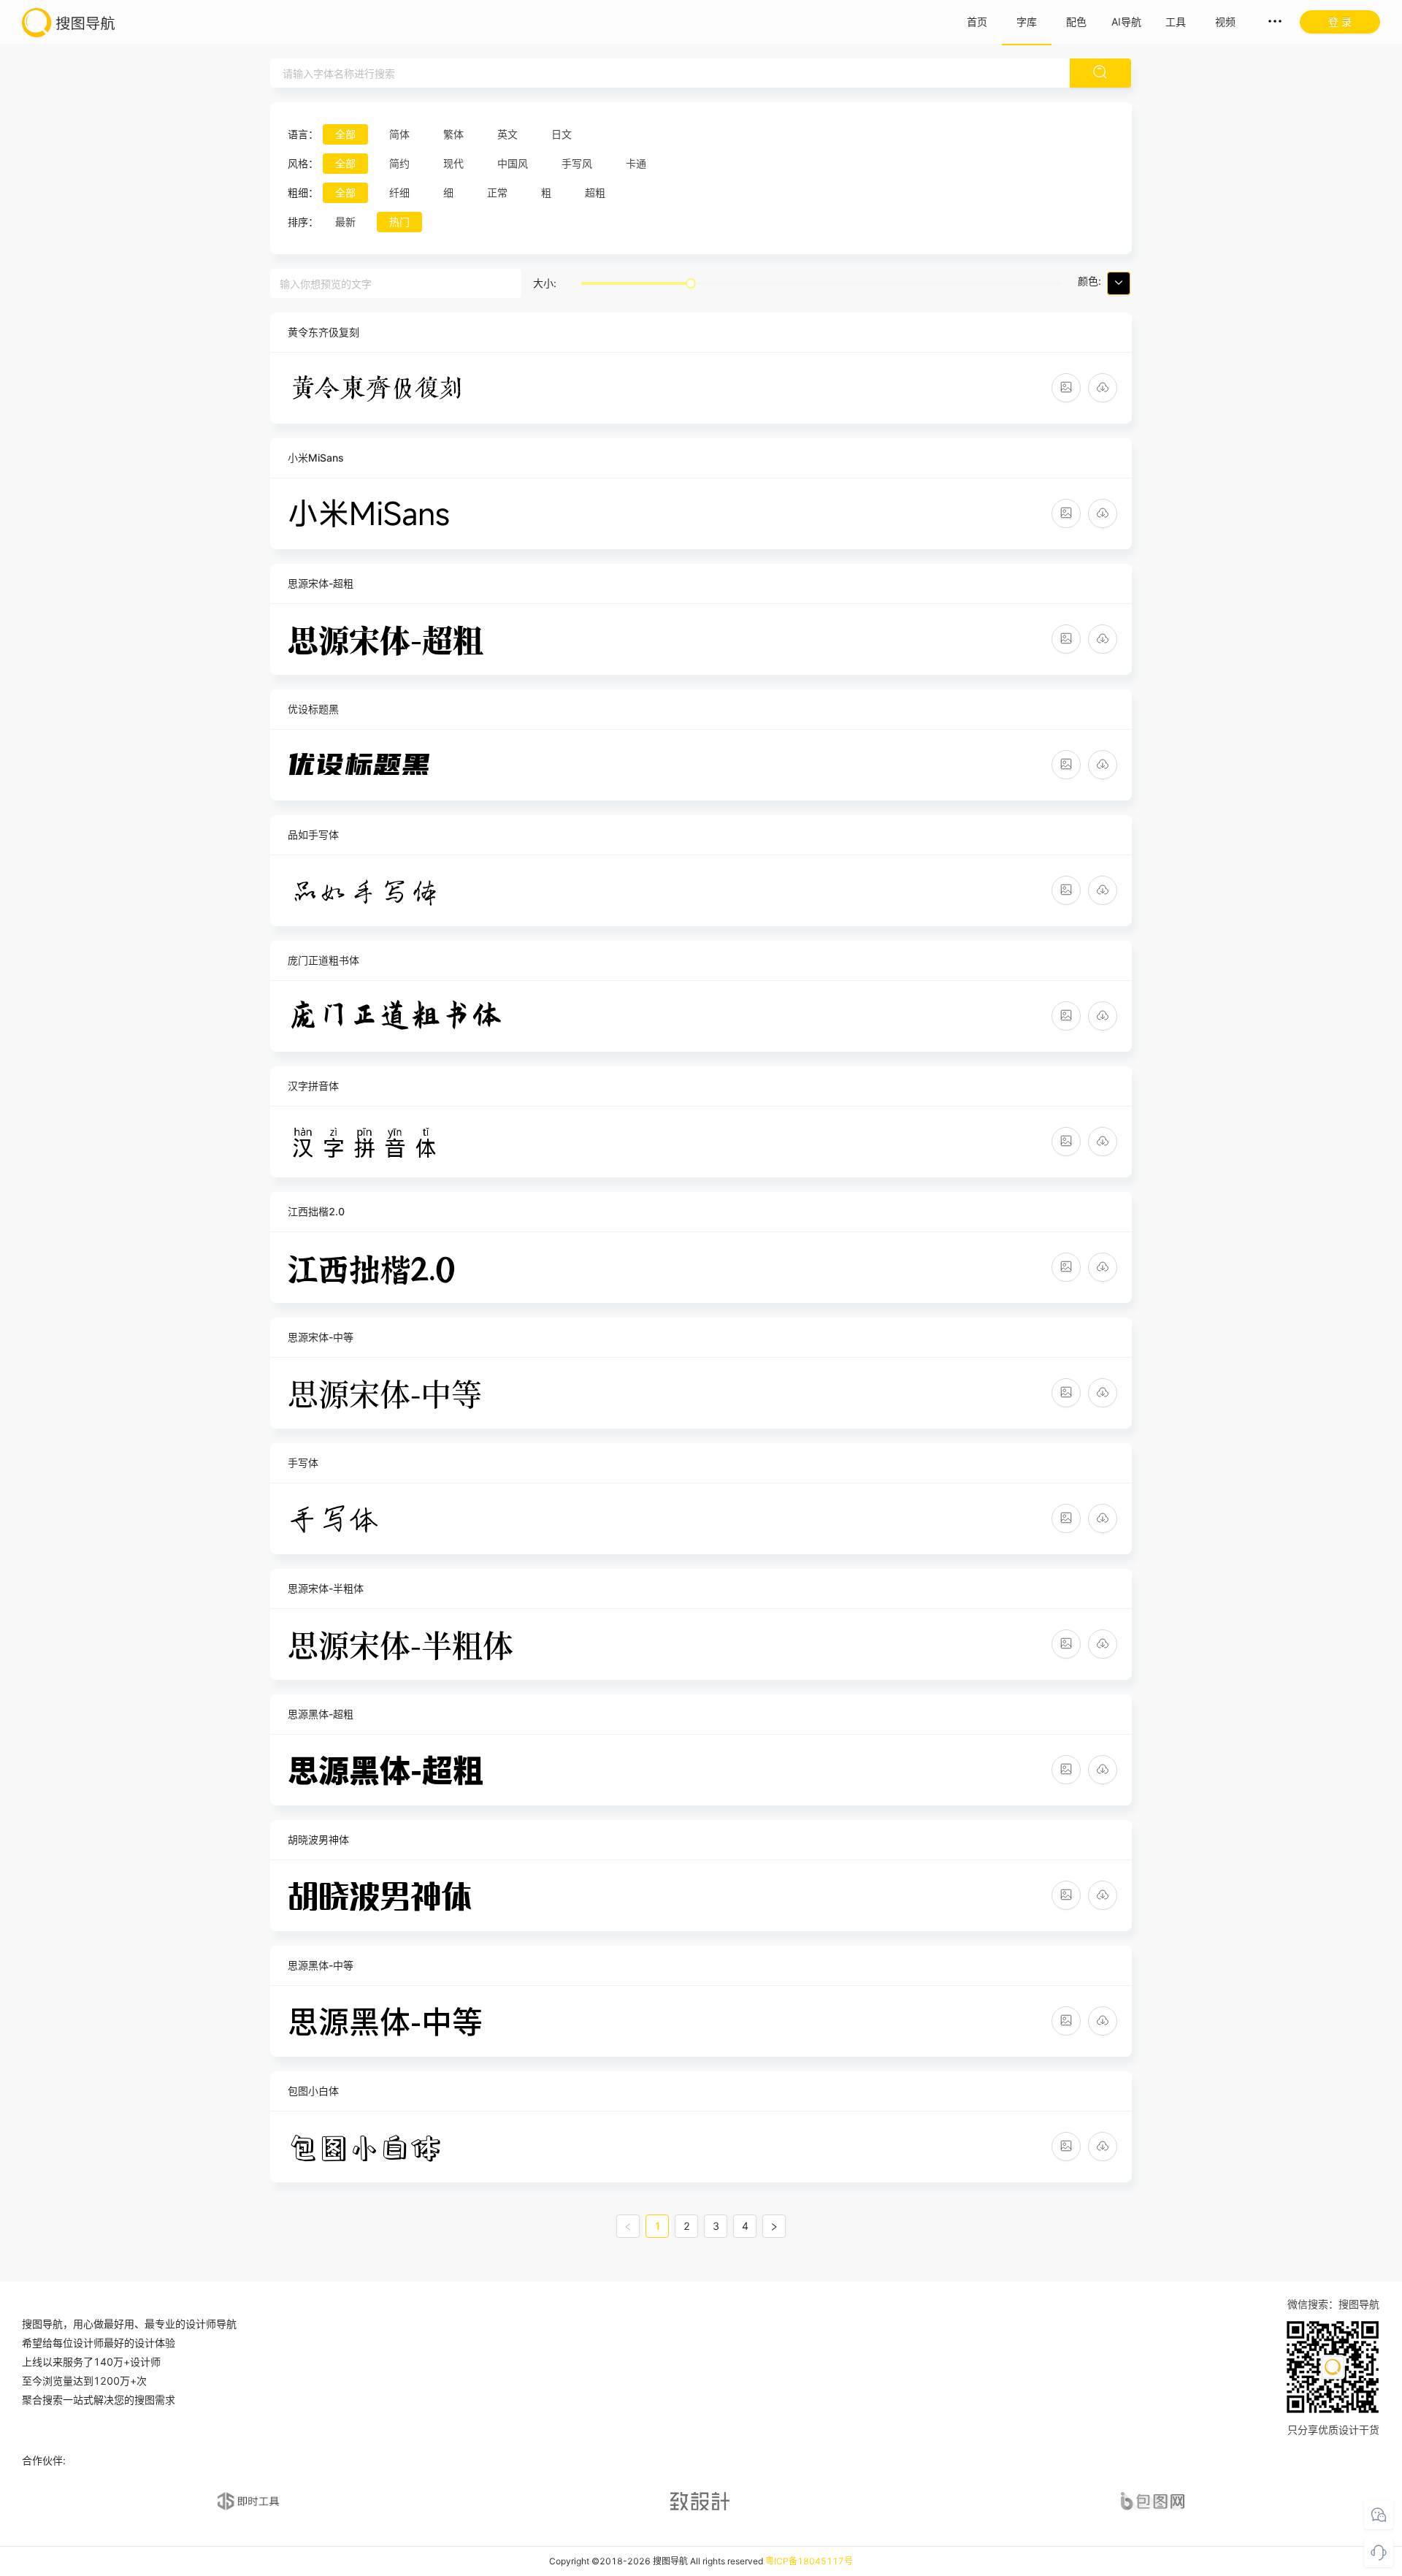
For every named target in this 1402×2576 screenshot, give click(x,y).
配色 (1076, 22)
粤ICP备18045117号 (809, 2561)
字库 (1027, 22)
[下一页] (774, 2226)
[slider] (691, 283)
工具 (1176, 22)
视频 (1225, 22)
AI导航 (1126, 22)
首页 (977, 22)
